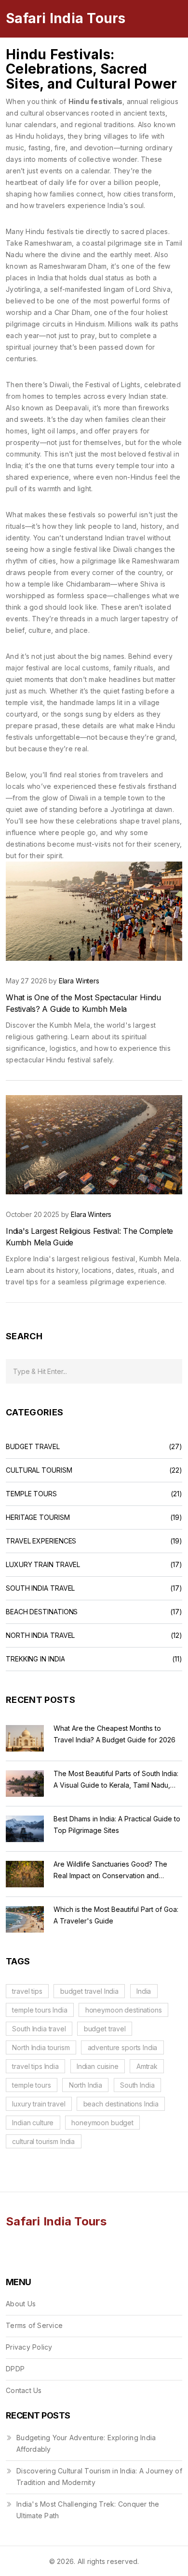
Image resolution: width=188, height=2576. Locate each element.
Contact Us (24, 2390)
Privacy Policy (29, 2347)
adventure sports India (123, 2047)
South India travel (39, 2029)
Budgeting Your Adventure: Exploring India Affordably (86, 2443)
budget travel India (89, 1991)
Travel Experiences (41, 1541)
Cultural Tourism (39, 1470)
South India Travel (40, 1588)
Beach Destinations (42, 1612)
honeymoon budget (102, 2123)
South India (137, 2085)
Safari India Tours (66, 18)
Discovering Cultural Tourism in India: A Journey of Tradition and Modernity (99, 2477)
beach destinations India (121, 2104)
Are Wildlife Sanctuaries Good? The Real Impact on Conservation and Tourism (110, 1871)
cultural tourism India (43, 2141)
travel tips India (35, 2066)
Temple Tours (31, 1494)
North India (86, 2085)
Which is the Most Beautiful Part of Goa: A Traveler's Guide (116, 1915)
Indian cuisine (98, 2066)
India (144, 1991)
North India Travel (40, 1635)
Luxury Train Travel (43, 1565)
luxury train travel (39, 2104)
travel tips (27, 1991)
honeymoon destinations (124, 2010)
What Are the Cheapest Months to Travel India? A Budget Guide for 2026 (114, 1734)
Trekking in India (35, 1659)
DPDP (15, 2369)
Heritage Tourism (38, 1517)
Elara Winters (79, 981)
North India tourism (41, 2047)
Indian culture (33, 2123)
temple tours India (40, 2010)
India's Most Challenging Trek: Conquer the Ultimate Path (88, 2510)
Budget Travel (33, 1447)
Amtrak (147, 2066)
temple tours (31, 2085)
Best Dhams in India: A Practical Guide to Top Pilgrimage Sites (117, 1824)
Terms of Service (34, 2325)
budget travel (105, 2029)
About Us (21, 2304)
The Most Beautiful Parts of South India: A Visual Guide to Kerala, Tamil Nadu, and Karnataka (116, 1780)
